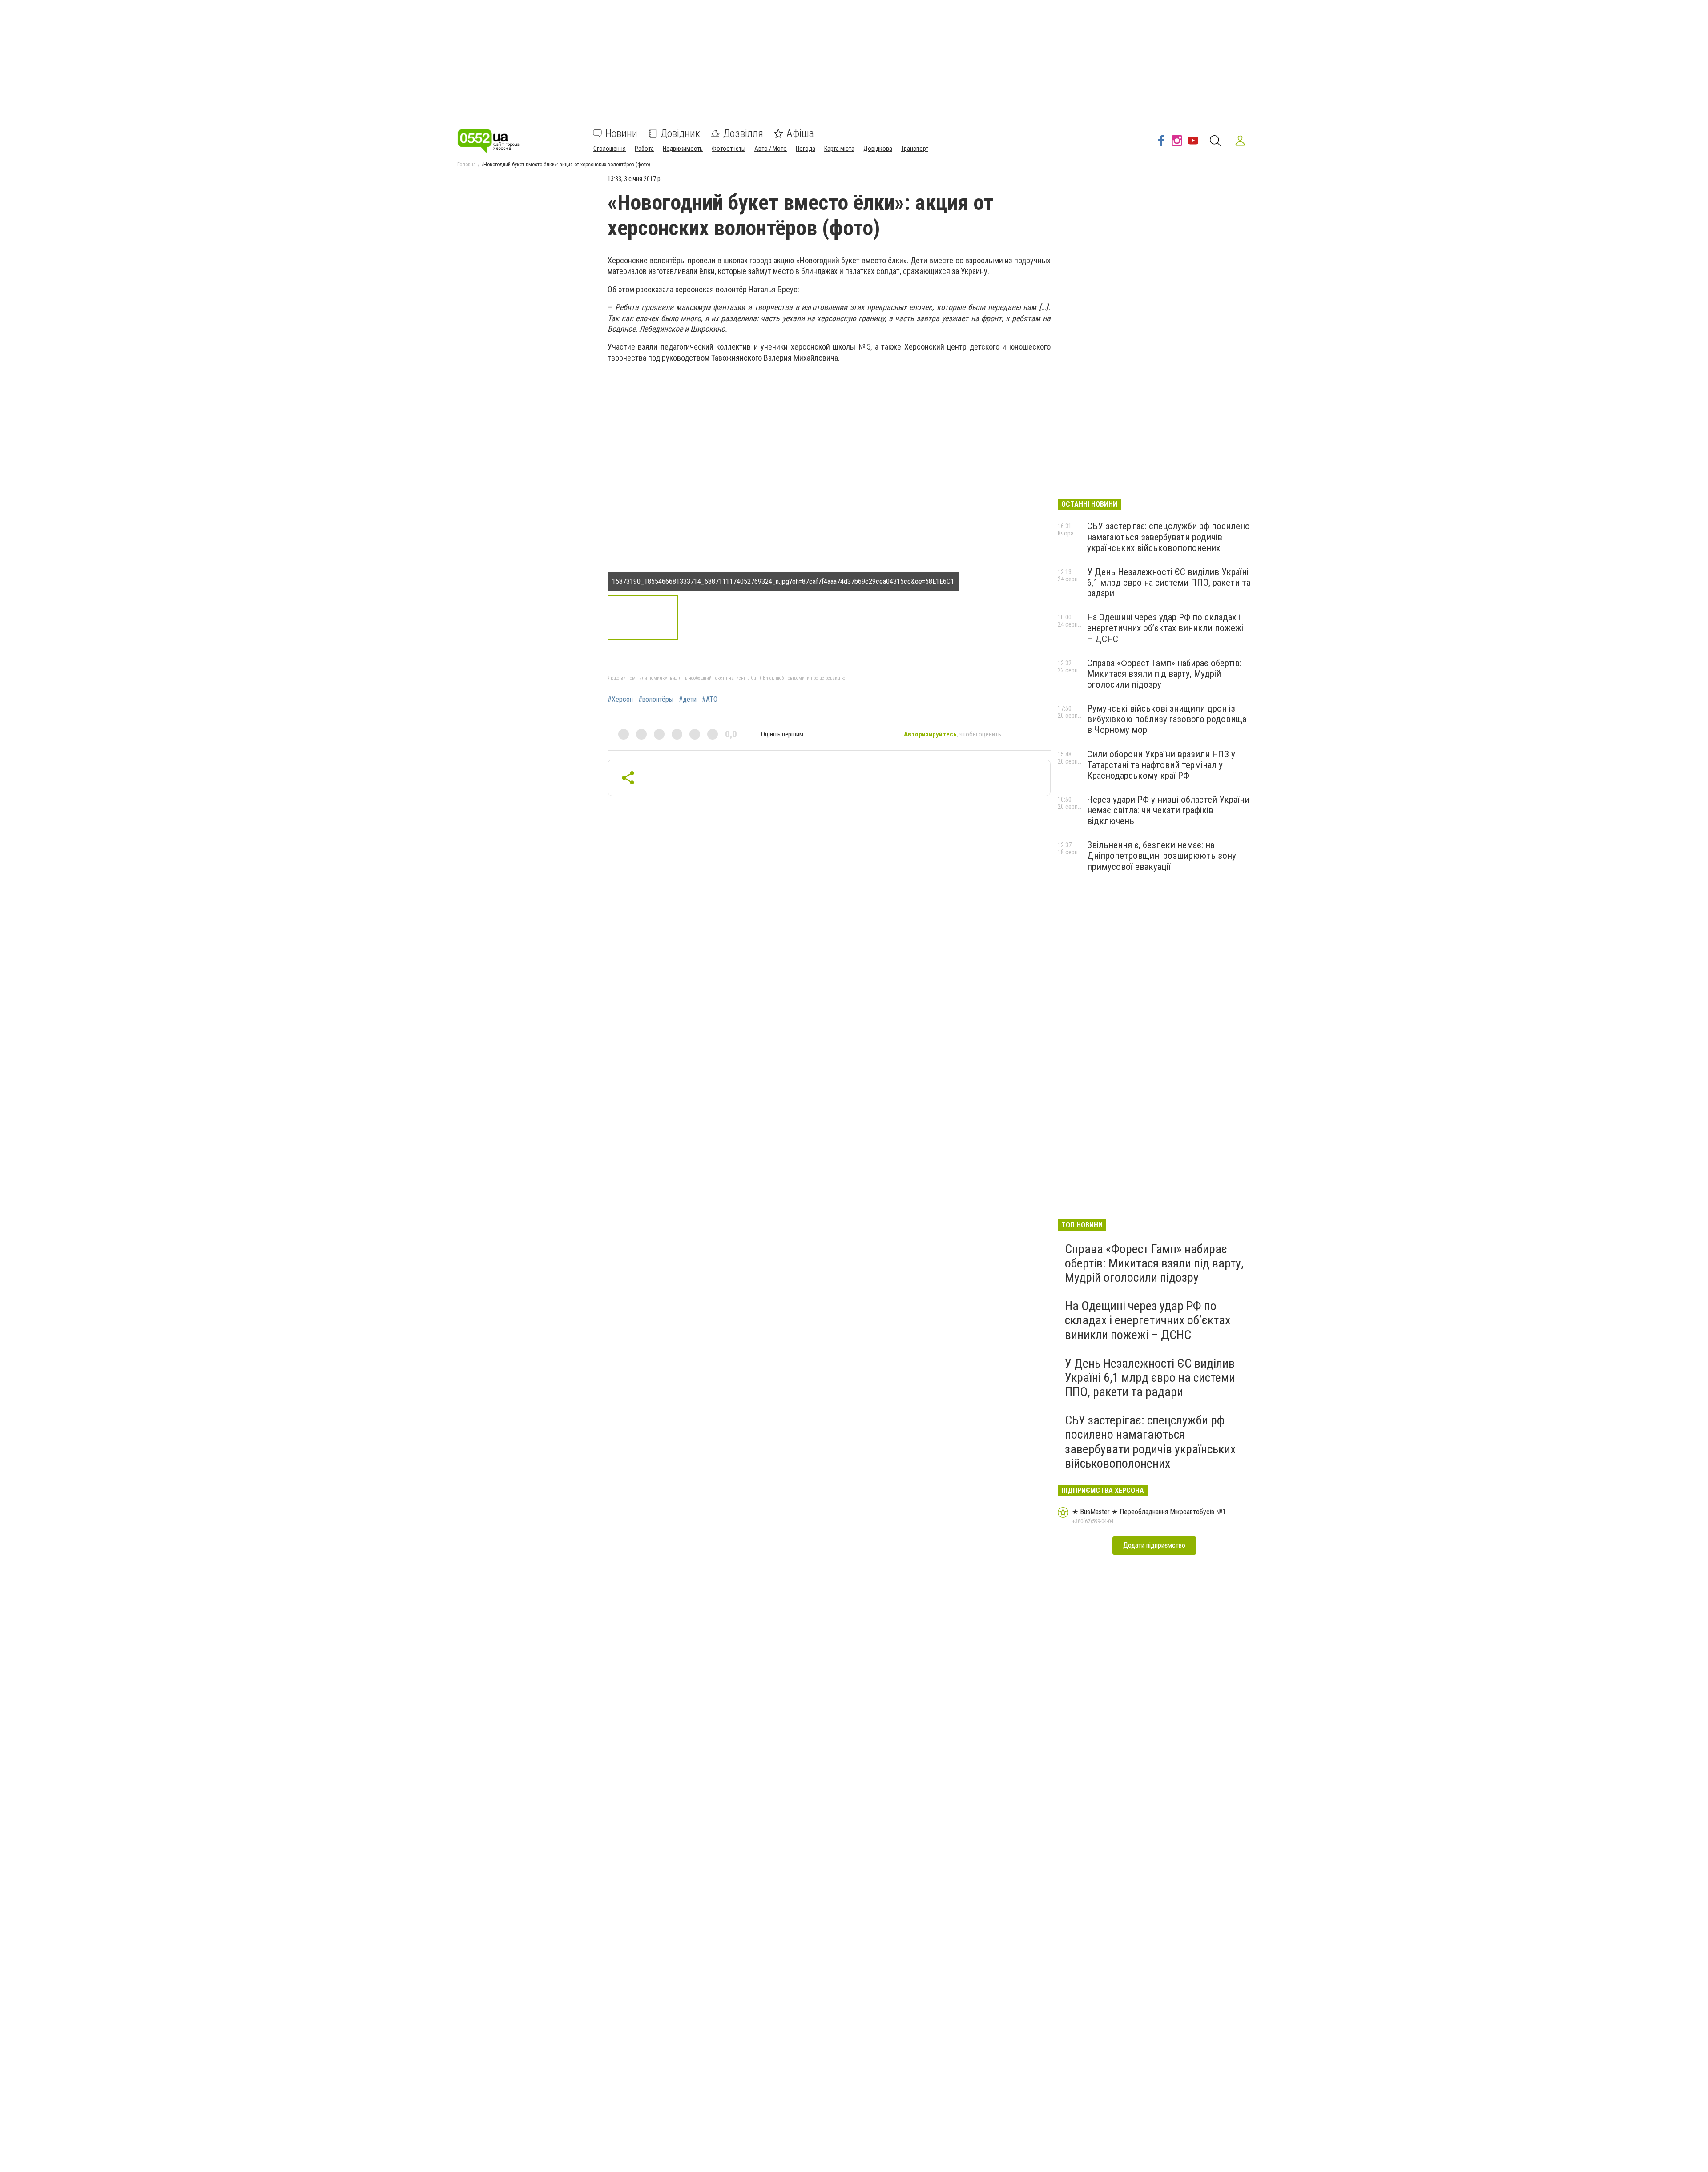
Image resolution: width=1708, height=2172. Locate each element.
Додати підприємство (1154, 1545)
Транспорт (915, 149)
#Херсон (620, 700)
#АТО (710, 700)
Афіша (800, 133)
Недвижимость (683, 149)
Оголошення (610, 149)
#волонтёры (656, 700)
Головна (467, 165)
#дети (688, 700)
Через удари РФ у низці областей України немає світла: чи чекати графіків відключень (1168, 810)
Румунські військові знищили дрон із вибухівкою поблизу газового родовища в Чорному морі (1167, 719)
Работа (644, 149)
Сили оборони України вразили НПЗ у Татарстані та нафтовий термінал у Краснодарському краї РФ (1161, 765)
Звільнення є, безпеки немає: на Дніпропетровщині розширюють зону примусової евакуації (1162, 856)
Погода (806, 149)
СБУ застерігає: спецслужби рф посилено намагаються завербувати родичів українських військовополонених (1168, 537)
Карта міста (839, 149)
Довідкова (878, 149)
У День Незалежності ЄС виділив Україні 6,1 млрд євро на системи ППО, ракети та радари (1169, 583)
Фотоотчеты (729, 149)
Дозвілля (743, 133)
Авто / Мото (771, 149)
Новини (621, 133)
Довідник (680, 133)
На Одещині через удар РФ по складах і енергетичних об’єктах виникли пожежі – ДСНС (1165, 628)
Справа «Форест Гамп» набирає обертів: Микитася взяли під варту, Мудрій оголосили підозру (1164, 674)
